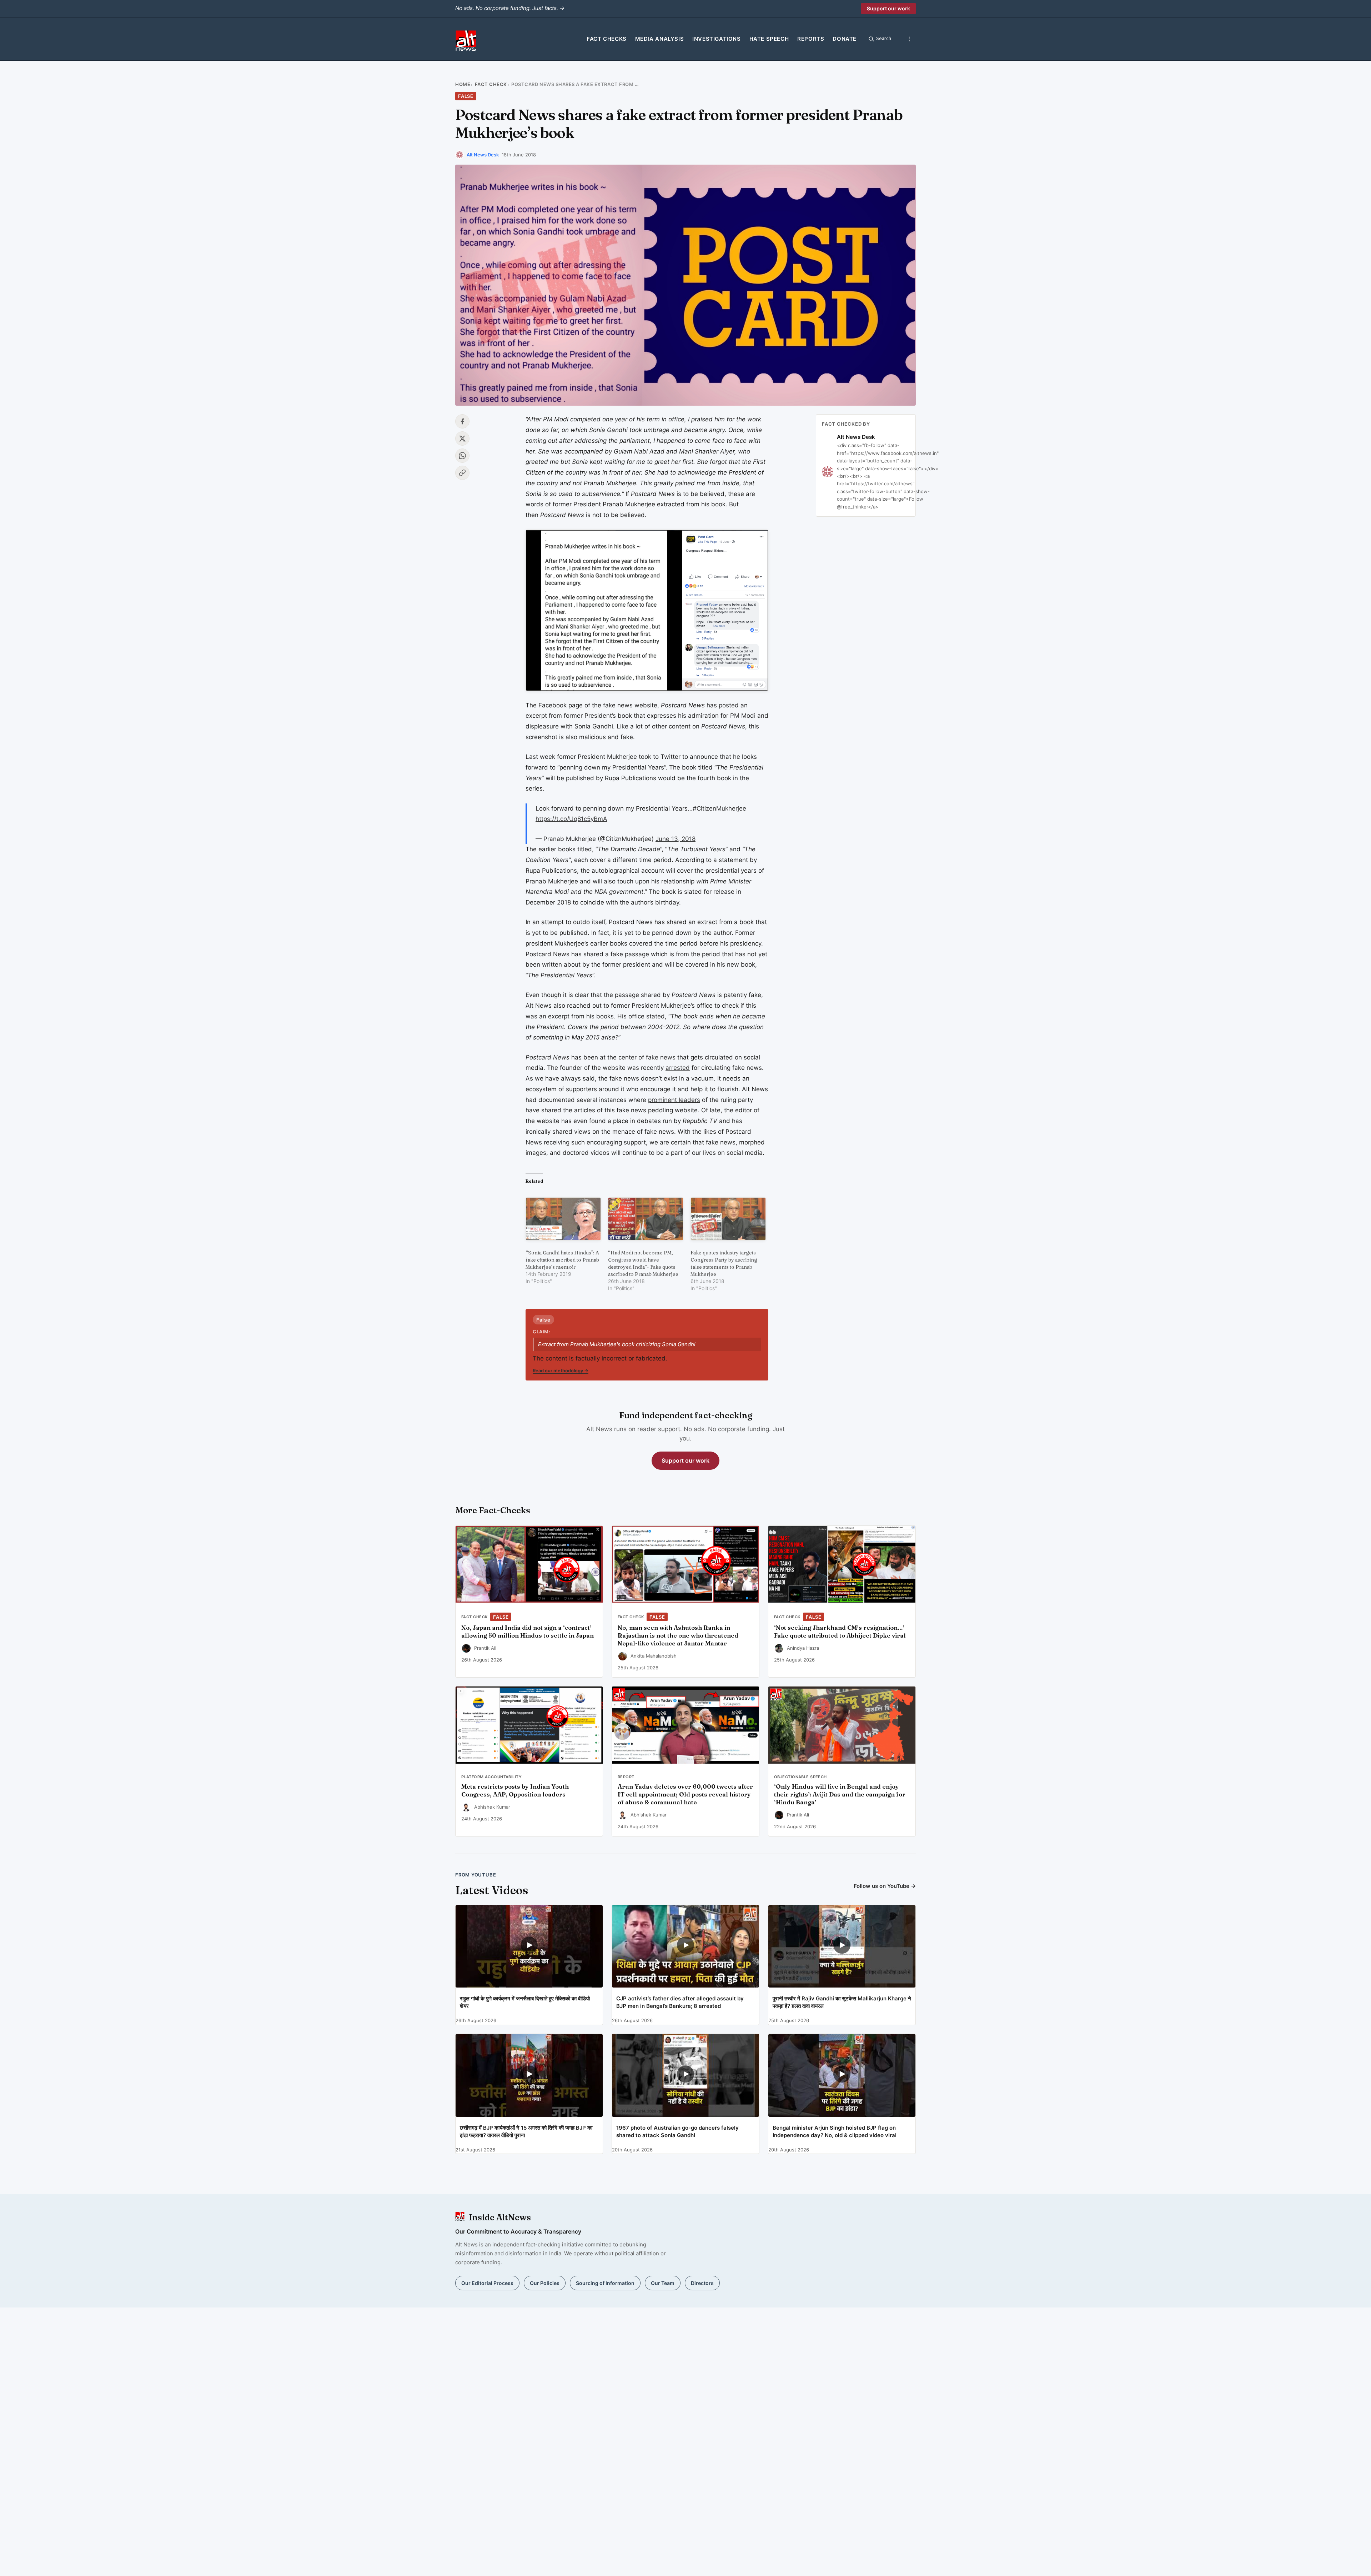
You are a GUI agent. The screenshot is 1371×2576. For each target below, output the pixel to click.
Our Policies (545, 2283)
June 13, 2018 (676, 839)
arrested (678, 1068)
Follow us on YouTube (885, 1886)
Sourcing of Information (605, 2283)
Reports (811, 39)
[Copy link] (462, 473)
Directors (702, 2283)
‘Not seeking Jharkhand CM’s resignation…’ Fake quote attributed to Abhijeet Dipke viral (840, 1632)
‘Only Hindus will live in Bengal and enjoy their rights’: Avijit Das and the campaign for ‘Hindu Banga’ (840, 1794)
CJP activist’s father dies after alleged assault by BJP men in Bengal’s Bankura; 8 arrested (680, 2002)
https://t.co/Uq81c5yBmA (571, 819)
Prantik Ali (485, 1648)
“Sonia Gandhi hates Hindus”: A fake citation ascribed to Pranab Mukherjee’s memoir (562, 1260)
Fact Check (491, 84)
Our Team (663, 2283)
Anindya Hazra (803, 1648)
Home (463, 84)
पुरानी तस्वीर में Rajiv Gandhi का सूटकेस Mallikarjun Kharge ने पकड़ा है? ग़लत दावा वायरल (842, 2002)
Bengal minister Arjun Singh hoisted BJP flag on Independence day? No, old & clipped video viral (835, 2131)
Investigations (716, 39)
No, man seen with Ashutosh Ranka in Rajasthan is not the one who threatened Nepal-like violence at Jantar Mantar (678, 1635)
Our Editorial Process (487, 2283)
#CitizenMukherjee (719, 808)
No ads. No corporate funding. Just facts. (510, 8)
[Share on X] (462, 438)
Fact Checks (607, 39)
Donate (845, 39)
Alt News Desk (483, 155)
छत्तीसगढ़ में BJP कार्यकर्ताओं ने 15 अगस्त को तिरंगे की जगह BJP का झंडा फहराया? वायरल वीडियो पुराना (526, 2131)
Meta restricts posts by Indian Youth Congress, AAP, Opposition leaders (515, 1790)
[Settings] (909, 39)
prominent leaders (674, 1100)
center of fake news (647, 1057)
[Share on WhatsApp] (462, 456)
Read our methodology (561, 1370)
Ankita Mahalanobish (654, 1656)
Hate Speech (769, 39)
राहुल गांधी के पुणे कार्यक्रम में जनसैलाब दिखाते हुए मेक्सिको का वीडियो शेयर (525, 2002)
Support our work (888, 8)
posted (729, 705)
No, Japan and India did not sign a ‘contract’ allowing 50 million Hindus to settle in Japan (528, 1632)
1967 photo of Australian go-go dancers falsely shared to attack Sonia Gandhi (677, 2131)
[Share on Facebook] (462, 421)
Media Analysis (659, 39)
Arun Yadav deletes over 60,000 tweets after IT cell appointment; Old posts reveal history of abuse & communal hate (685, 1794)
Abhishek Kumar (492, 1807)
